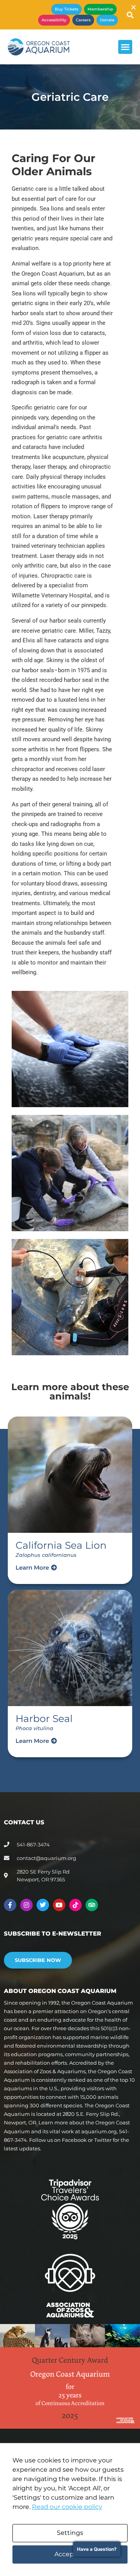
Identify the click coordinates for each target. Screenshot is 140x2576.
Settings (70, 2533)
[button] (125, 47)
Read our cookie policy (67, 2507)
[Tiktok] (75, 1905)
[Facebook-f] (10, 1905)
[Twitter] (43, 1905)
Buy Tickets (66, 9)
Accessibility (54, 20)
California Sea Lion (61, 1545)
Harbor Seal (44, 1718)
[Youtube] (59, 1905)
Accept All (70, 2554)
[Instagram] (26, 1905)
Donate (107, 20)
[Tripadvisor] (92, 1905)
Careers (83, 20)
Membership (100, 9)
